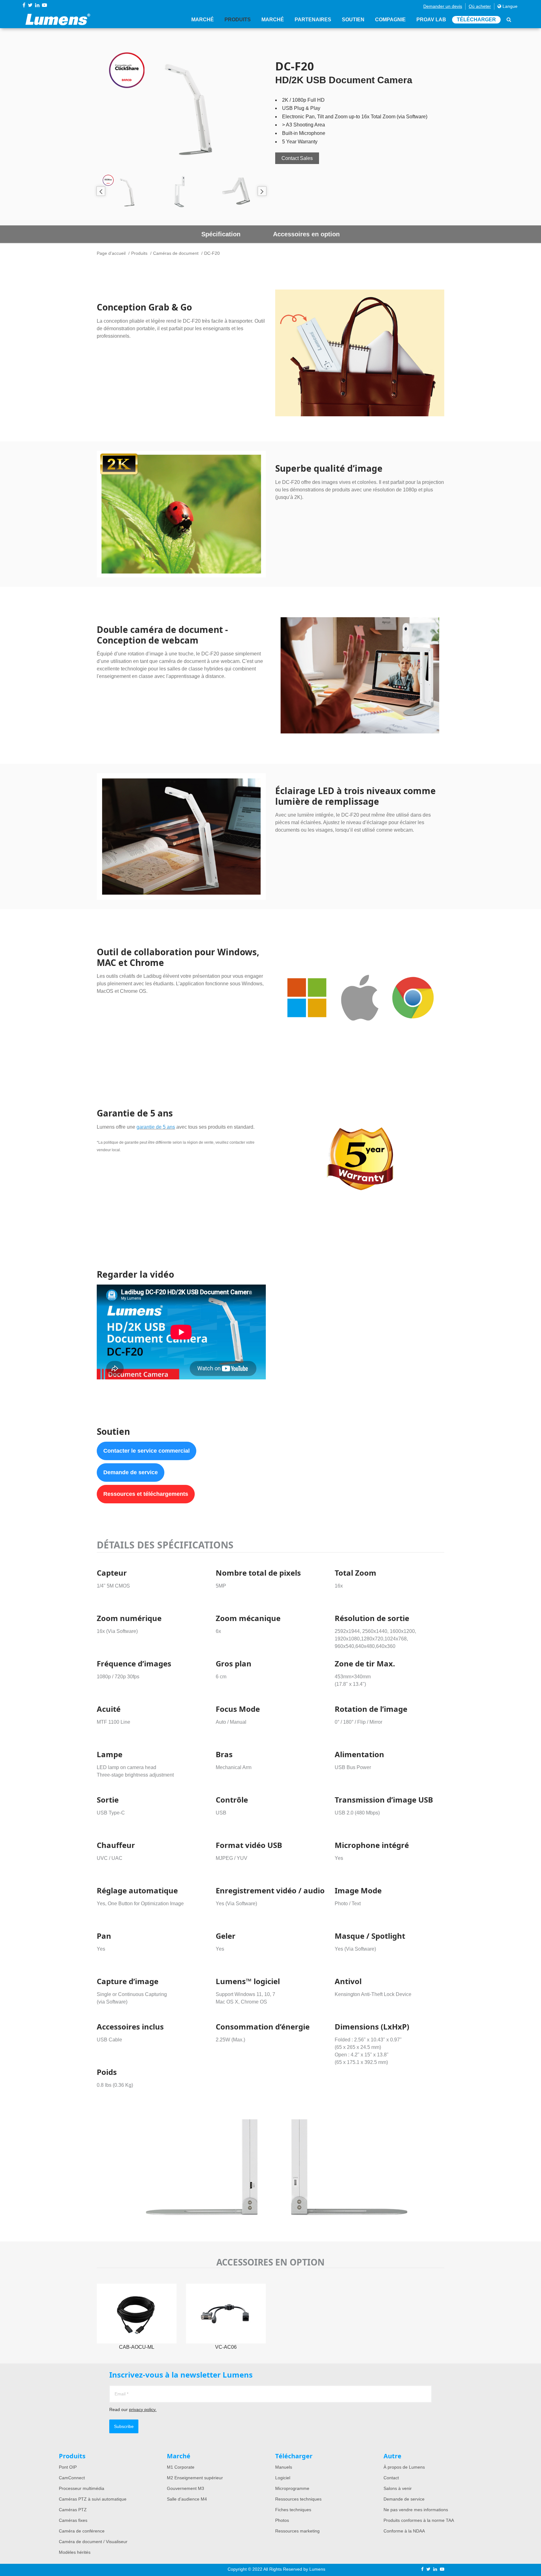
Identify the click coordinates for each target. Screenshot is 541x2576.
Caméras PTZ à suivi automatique (93, 2499)
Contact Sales (297, 158)
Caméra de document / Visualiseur (93, 2542)
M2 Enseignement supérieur (195, 2478)
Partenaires (313, 20)
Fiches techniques (293, 2510)
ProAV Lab (431, 20)
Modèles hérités (75, 2552)
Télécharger (476, 20)
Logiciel (283, 2478)
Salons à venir (398, 2488)
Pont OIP (68, 2467)
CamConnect (72, 2478)
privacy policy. (143, 2409)
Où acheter (480, 6)
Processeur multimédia (82, 2488)
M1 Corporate (181, 2467)
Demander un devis (443, 6)
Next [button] (262, 191)
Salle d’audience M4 (187, 2499)
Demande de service (131, 1472)
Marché (203, 20)
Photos (282, 2520)
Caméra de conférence (82, 2531)
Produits (238, 20)
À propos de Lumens (404, 2467)
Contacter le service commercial (147, 1451)
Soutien (353, 20)
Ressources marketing (297, 2531)
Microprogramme (292, 2488)
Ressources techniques (298, 2499)
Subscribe (124, 2426)
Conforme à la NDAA (404, 2531)
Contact (391, 2478)
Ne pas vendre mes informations (416, 2510)
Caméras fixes (73, 2520)
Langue (509, 6)
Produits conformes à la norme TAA (419, 2520)
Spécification (221, 234)
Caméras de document (176, 253)
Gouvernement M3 (185, 2488)
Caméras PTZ (73, 2510)
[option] (181, 105)
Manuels (284, 2467)
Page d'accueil (111, 253)
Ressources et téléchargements (146, 1494)
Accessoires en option (306, 234)
